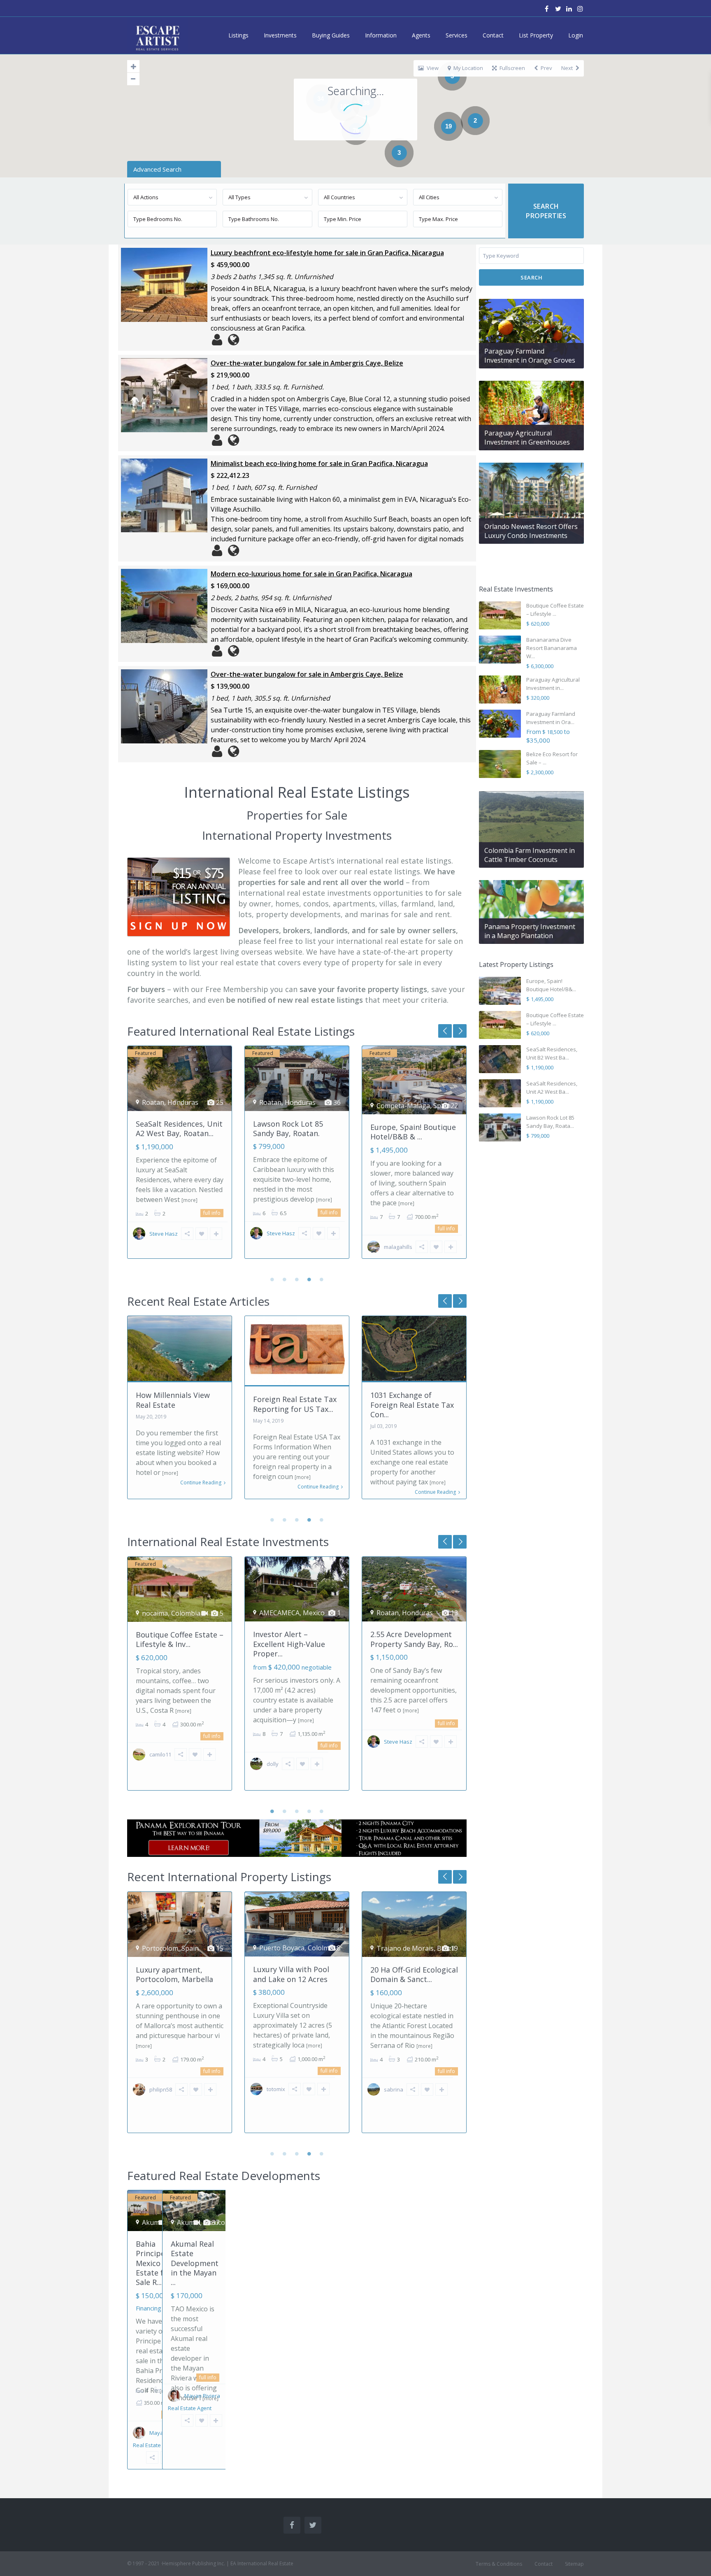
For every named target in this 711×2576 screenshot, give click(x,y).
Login (576, 35)
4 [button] (309, 1279)
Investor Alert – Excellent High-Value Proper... (289, 1644)
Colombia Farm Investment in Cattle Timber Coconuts (530, 855)
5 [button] (322, 1279)
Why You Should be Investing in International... (404, 1405)
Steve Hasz (164, 1233)
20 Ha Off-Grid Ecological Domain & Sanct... (297, 1974)
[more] (207, 1200)
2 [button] (285, 1279)
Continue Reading (201, 1487)
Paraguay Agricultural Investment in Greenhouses (527, 438)
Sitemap (574, 2564)
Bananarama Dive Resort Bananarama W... (552, 648)
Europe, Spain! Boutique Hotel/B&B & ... (296, 1132)
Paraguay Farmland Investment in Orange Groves (530, 356)
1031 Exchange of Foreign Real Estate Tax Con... (295, 1405)
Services (457, 35)
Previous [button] (460, 1031)
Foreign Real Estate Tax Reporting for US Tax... (178, 1404)
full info (212, 1212)
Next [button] (445, 1031)
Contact (493, 35)
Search (531, 277)
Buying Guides (331, 35)
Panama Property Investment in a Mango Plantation (530, 931)
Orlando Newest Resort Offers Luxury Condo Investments (531, 531)
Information (381, 35)
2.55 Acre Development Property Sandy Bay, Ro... (414, 1639)
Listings (238, 35)
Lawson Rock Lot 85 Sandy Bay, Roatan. (171, 1128)
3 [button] (297, 1279)
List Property (536, 35)
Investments (280, 35)
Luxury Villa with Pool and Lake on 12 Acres (174, 1974)
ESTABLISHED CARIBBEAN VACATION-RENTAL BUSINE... (411, 1979)
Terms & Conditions (499, 2564)
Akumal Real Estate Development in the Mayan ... (195, 2263)
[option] (180, 1158)
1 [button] (272, 1279)
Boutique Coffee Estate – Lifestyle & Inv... (414, 1128)
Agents (421, 35)
